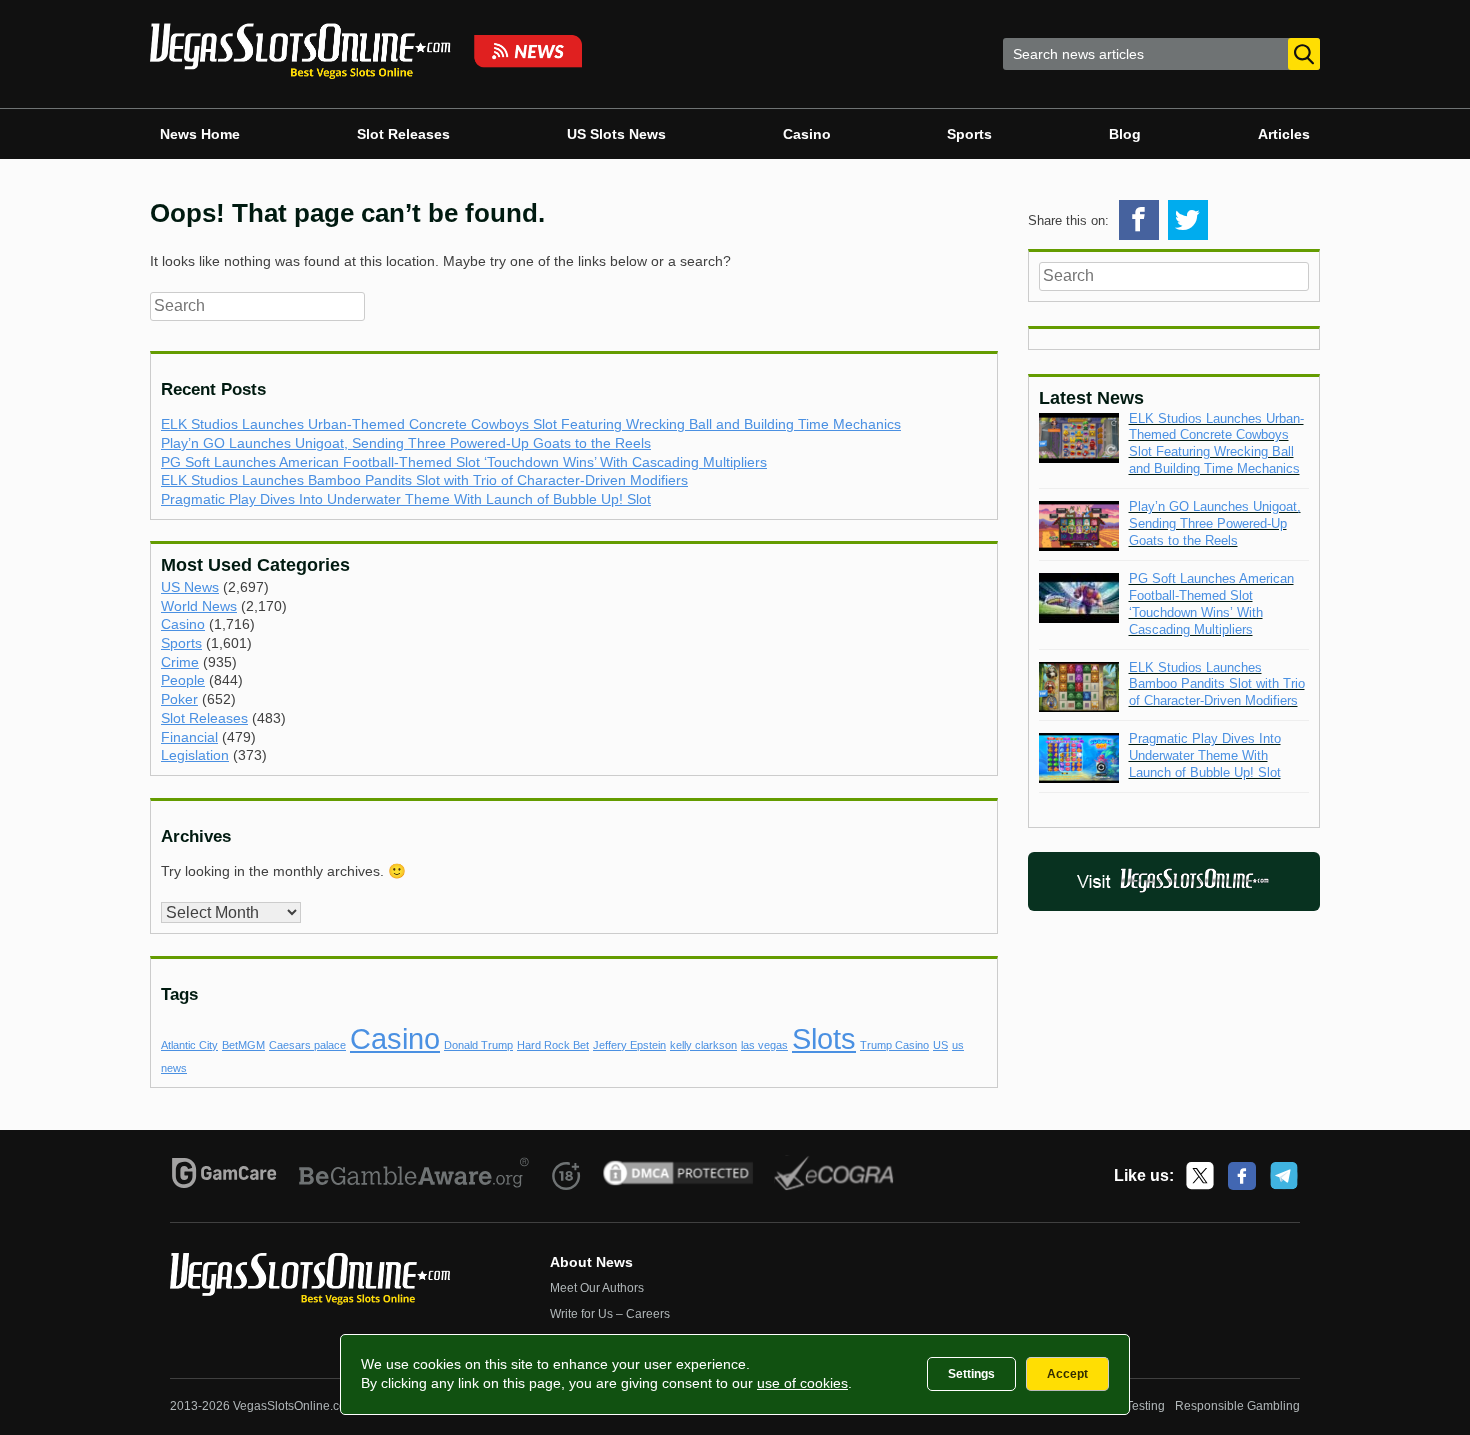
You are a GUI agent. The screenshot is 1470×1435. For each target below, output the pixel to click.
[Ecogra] (834, 1176)
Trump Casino (894, 1045)
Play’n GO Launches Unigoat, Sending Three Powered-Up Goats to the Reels (406, 443)
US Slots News (616, 134)
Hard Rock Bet (553, 1045)
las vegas (764, 1045)
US (940, 1045)
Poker (179, 699)
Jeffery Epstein (629, 1045)
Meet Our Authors (597, 1288)
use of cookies (802, 1383)
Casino (807, 134)
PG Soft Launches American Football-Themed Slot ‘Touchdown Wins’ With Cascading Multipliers (464, 462)
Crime (180, 662)
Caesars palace (307, 1045)
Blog (1125, 134)
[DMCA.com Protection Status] (678, 1176)
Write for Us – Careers (610, 1314)
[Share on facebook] (1139, 220)
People (183, 680)
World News (199, 606)
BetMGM (243, 1045)
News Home (200, 134)
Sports (969, 134)
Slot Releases (403, 134)
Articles (1284, 134)
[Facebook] (1242, 1176)
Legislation (195, 755)
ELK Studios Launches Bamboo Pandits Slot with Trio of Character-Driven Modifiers (424, 480)
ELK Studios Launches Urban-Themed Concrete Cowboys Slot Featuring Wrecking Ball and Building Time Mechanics (531, 424)
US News (190, 587)
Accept (1067, 1374)
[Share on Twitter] (1188, 220)
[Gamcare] (224, 1176)
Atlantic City (189, 1045)
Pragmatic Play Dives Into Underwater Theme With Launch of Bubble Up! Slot (406, 499)
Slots (824, 1038)
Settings (971, 1374)
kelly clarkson (703, 1045)
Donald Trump (478, 1045)
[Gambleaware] (414, 1176)
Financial (189, 737)
